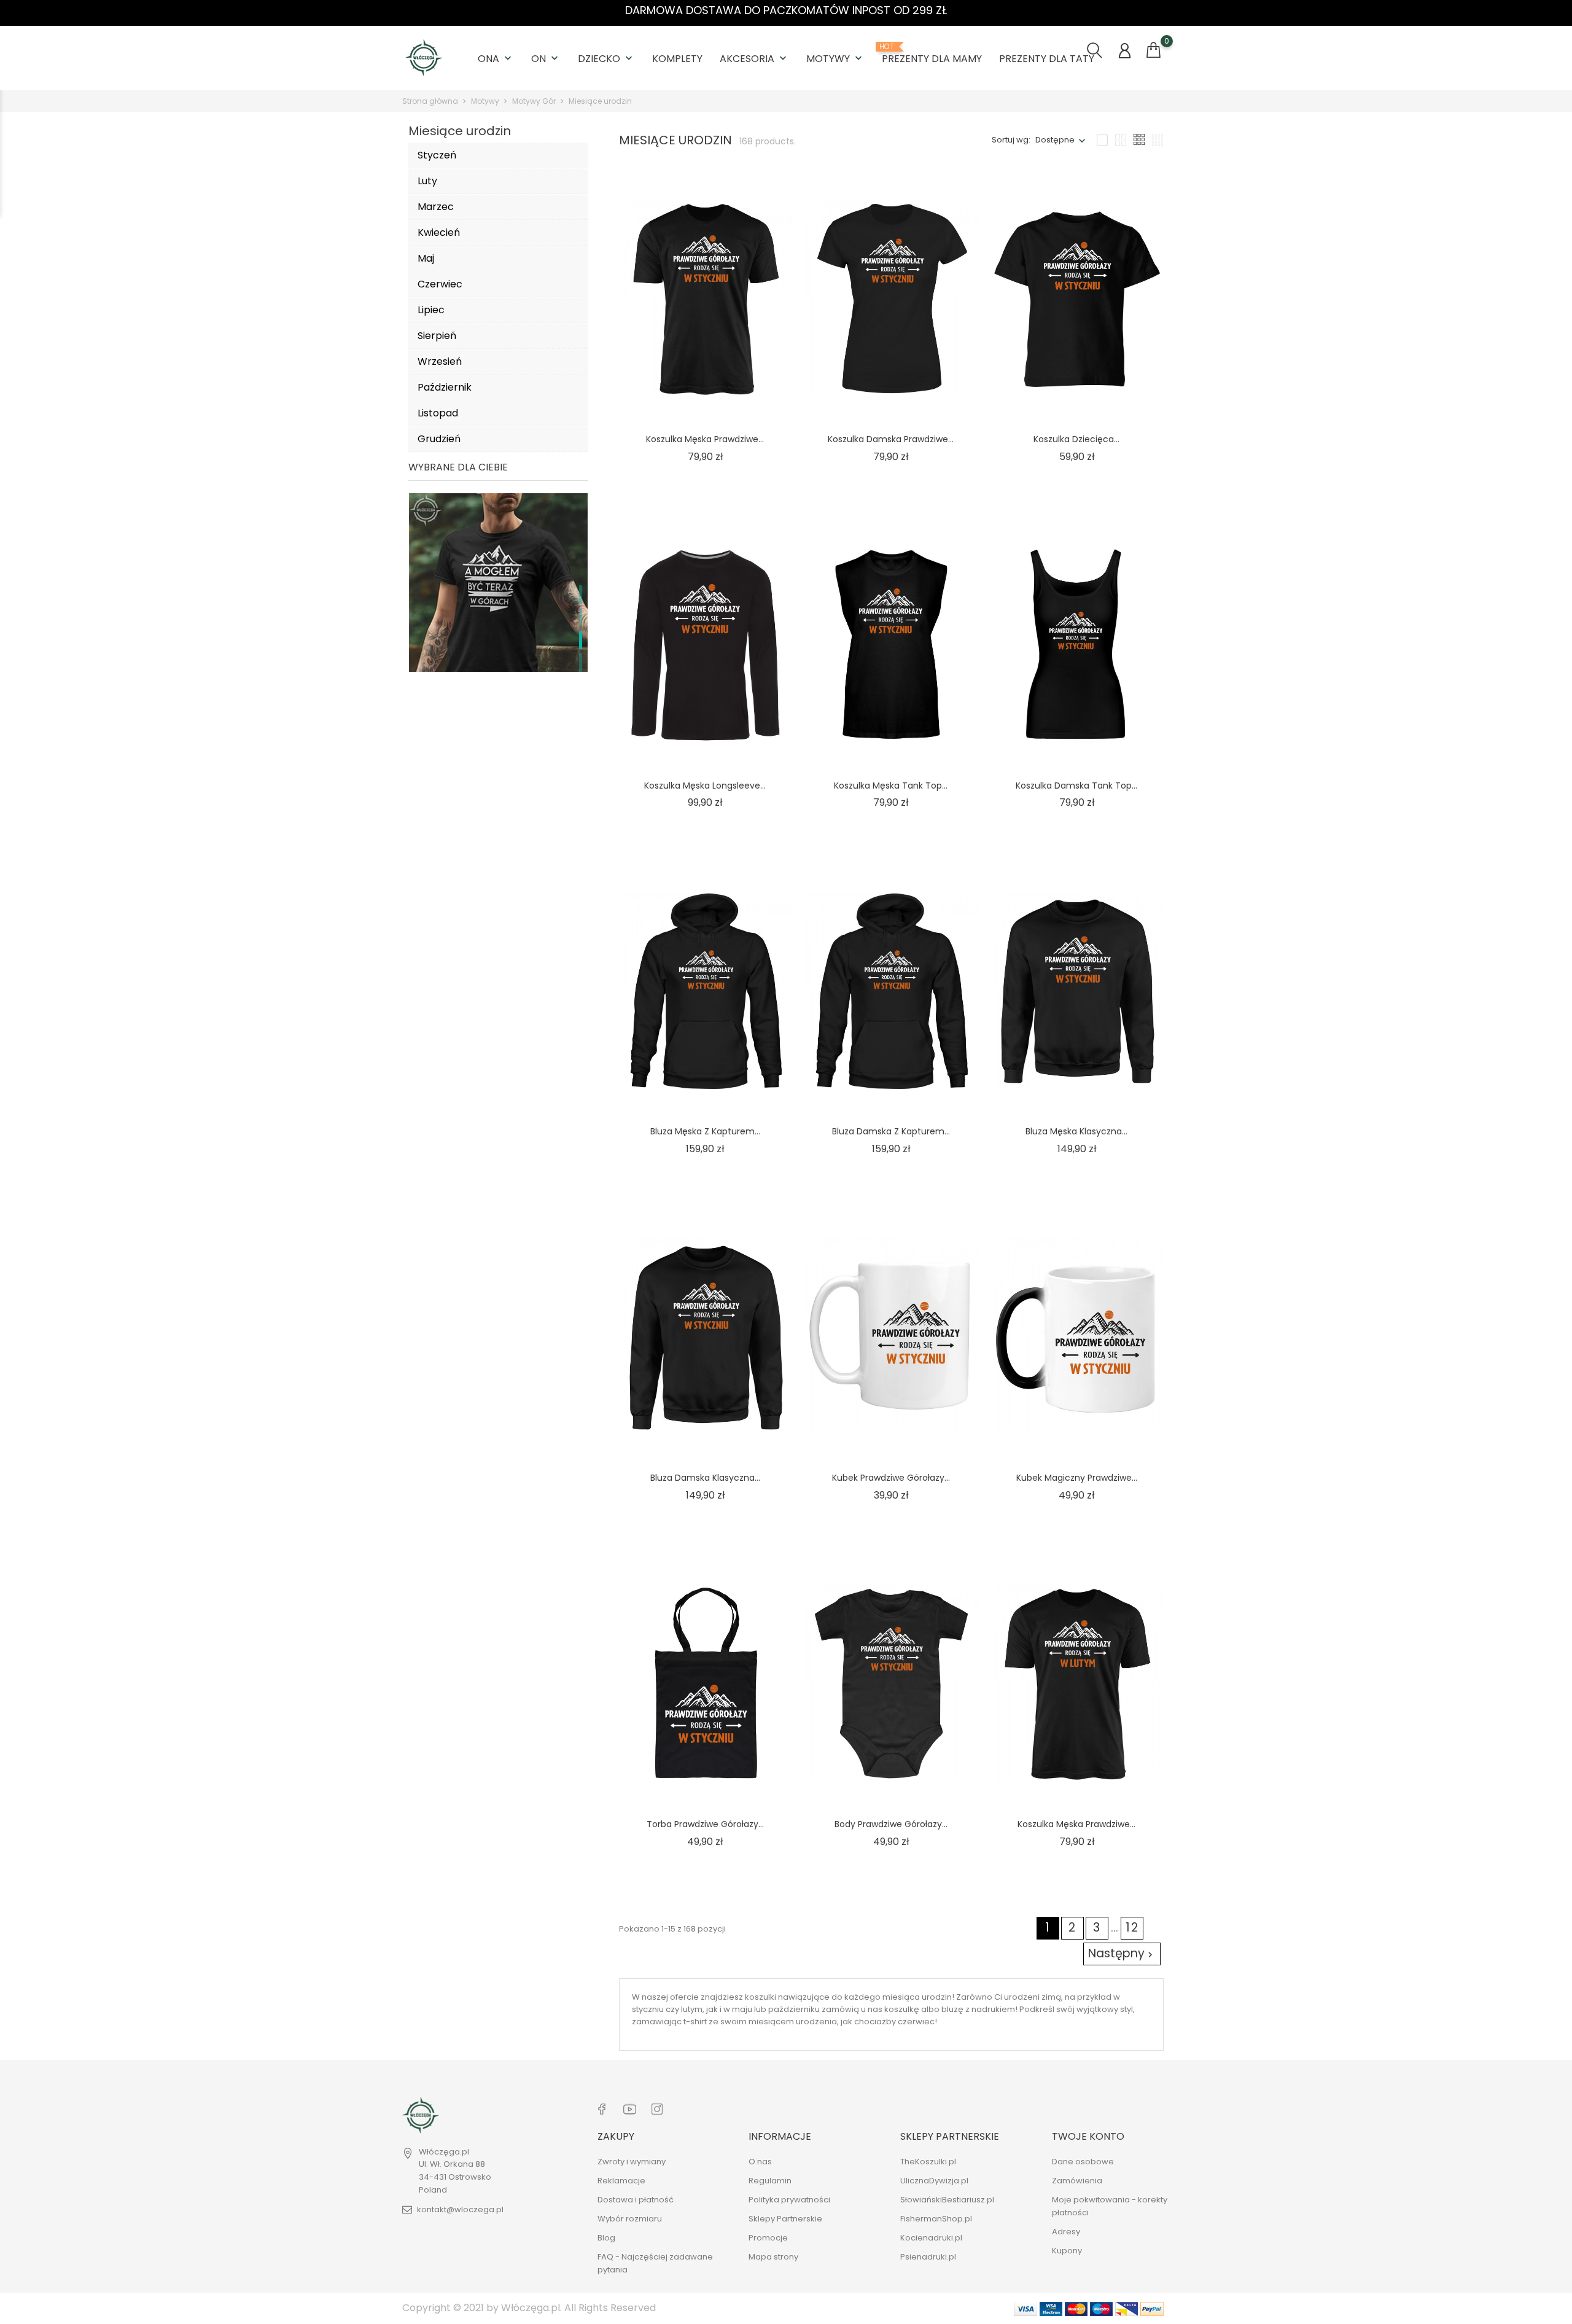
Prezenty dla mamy (932, 54)
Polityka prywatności (789, 2200)
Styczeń (437, 155)
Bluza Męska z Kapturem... (705, 1131)
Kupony (1067, 2251)
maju (742, 2009)
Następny (1122, 1953)
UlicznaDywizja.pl (934, 2181)
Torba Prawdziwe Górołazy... (705, 1824)
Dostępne (1055, 140)
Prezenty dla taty (1047, 59)
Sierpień (437, 336)
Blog (606, 2238)
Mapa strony (773, 2257)
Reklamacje (621, 2181)
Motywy (835, 59)
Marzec (436, 207)
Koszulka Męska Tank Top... (891, 785)
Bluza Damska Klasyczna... (705, 1478)
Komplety (677, 59)
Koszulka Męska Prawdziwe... (705, 439)
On (546, 59)
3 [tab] (581, 640)
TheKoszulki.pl (928, 2162)
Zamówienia (1077, 2181)
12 (1132, 1928)
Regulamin (770, 2181)
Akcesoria (754, 59)
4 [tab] (581, 663)
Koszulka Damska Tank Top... (1076, 785)
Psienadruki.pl (928, 2257)
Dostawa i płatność (636, 2200)
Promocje (768, 2238)
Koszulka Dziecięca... (1076, 439)
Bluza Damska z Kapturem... (891, 1131)
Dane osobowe (1083, 2162)
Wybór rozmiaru (630, 2219)
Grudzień (439, 439)
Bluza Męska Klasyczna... (1076, 1131)
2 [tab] (581, 617)
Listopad (438, 413)
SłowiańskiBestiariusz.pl (947, 2200)
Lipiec (431, 310)
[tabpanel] (498, 631)
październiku (794, 2009)
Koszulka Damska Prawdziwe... (891, 439)
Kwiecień (439, 232)
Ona (496, 59)
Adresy (1066, 2232)
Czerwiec (440, 284)
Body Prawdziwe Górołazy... (891, 1824)
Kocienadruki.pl (931, 2238)
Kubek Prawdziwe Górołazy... (891, 1478)
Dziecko (606, 59)
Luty (427, 181)
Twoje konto (1088, 2136)
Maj (426, 258)
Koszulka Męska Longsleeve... (705, 785)
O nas (760, 2162)
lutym (692, 2009)
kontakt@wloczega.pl (460, 2210)
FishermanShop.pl (936, 2219)
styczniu (648, 2009)
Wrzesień (440, 361)
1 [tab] (581, 595)
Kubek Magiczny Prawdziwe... (1077, 1478)
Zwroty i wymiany (632, 2162)
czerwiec (916, 2022)
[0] (1154, 50)
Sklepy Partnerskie (785, 2219)
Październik (445, 387)
